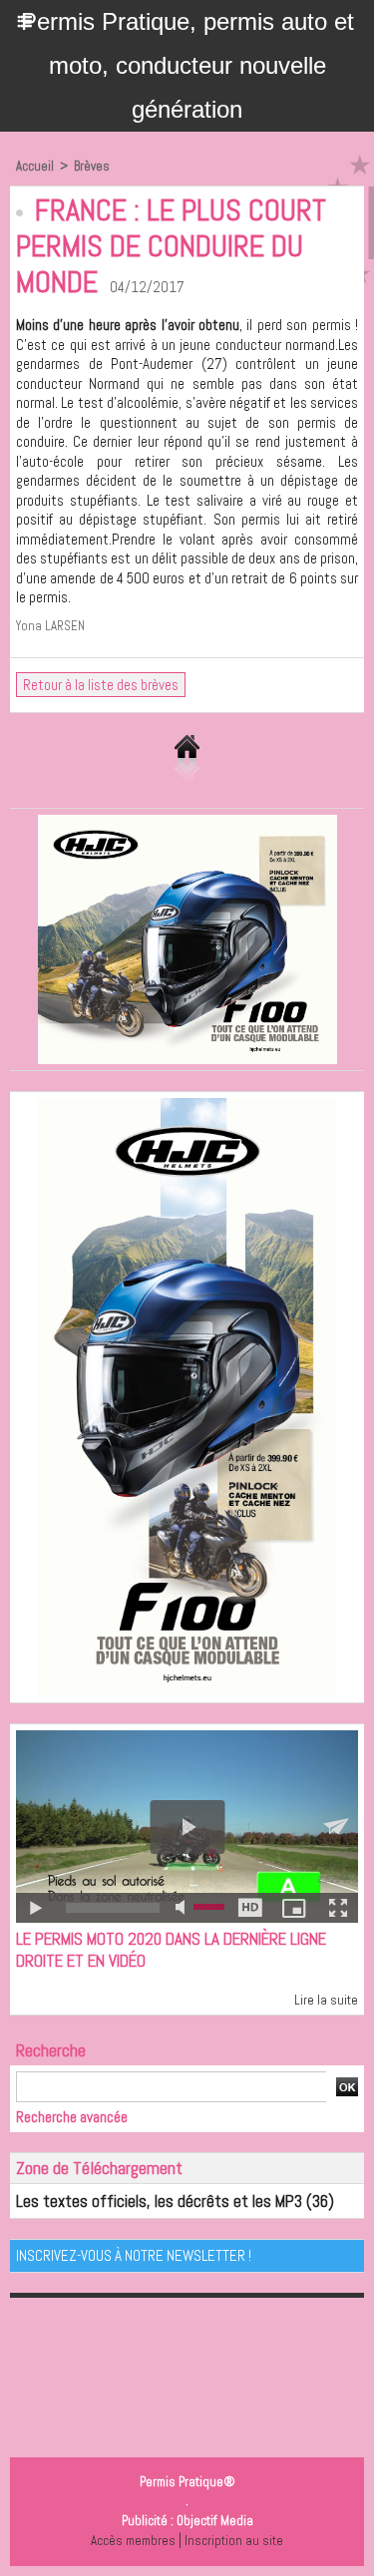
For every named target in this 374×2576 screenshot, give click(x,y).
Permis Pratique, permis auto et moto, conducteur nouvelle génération (187, 65)
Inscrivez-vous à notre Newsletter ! (134, 2255)
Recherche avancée (72, 2117)
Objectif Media (215, 2521)
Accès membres (133, 2541)
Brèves (92, 166)
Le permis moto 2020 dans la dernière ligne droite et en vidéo (171, 1950)
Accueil (35, 166)
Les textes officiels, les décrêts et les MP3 (159, 2201)
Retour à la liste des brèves (101, 685)
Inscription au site (234, 2541)
